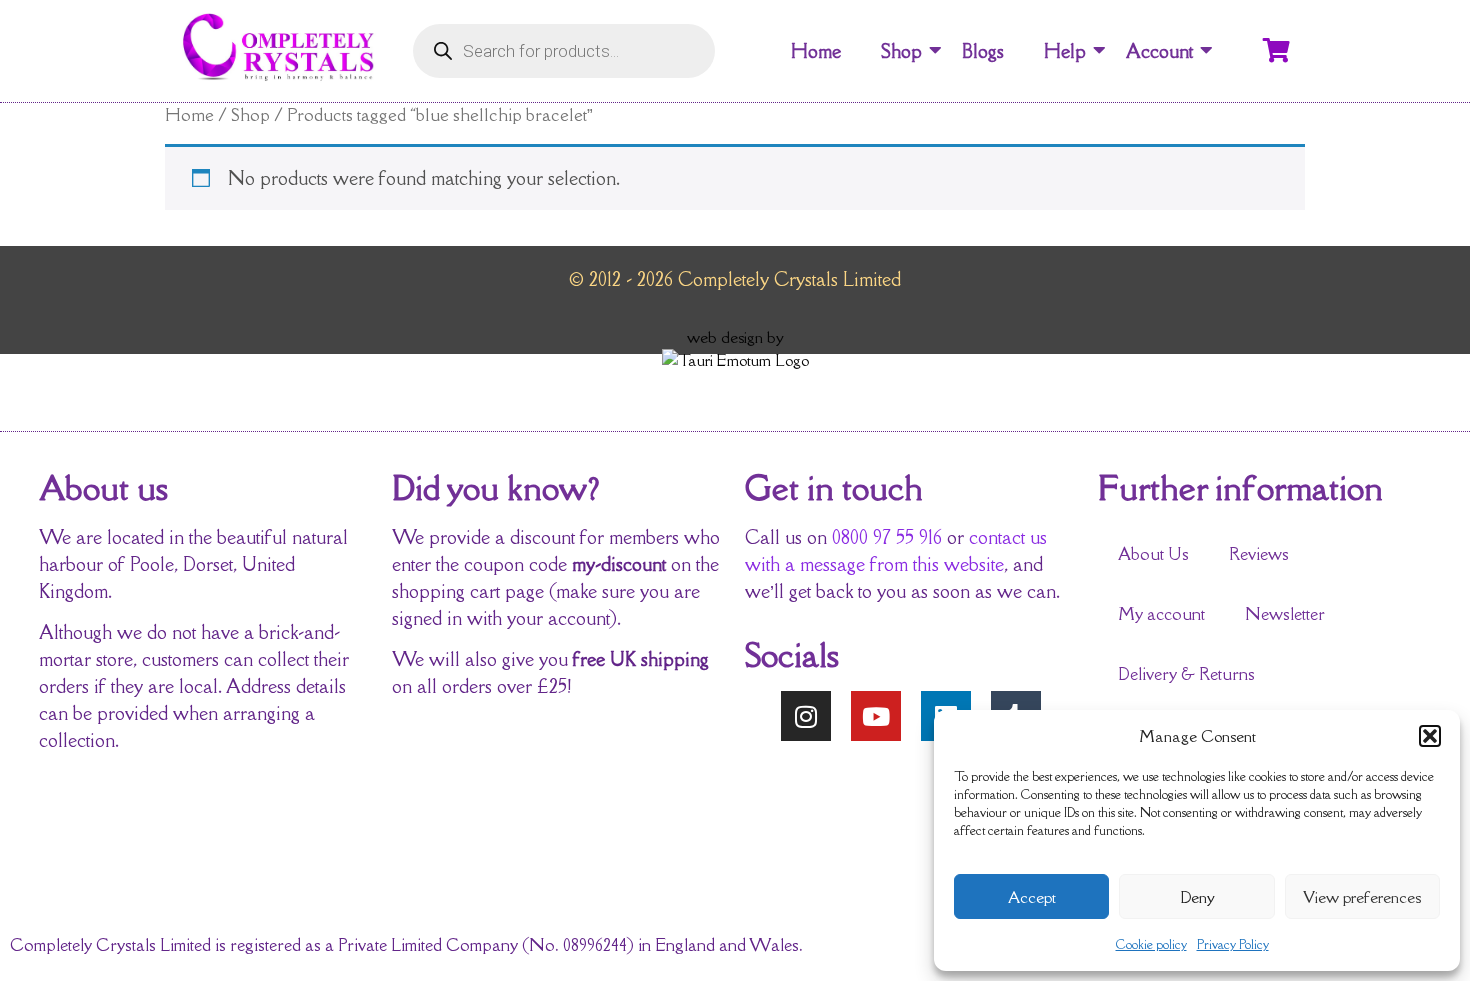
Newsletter (1285, 614)
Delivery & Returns (1186, 674)
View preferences (1362, 897)
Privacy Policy (1233, 944)
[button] (1430, 736)
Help (1065, 51)
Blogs (983, 51)
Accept (1032, 897)
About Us (1153, 554)
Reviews (1259, 554)
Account (1159, 51)
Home (816, 51)
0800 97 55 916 (887, 537)
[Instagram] (806, 716)
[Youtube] (876, 716)
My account (1161, 614)
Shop (901, 51)
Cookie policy (1151, 944)
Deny (1197, 897)
